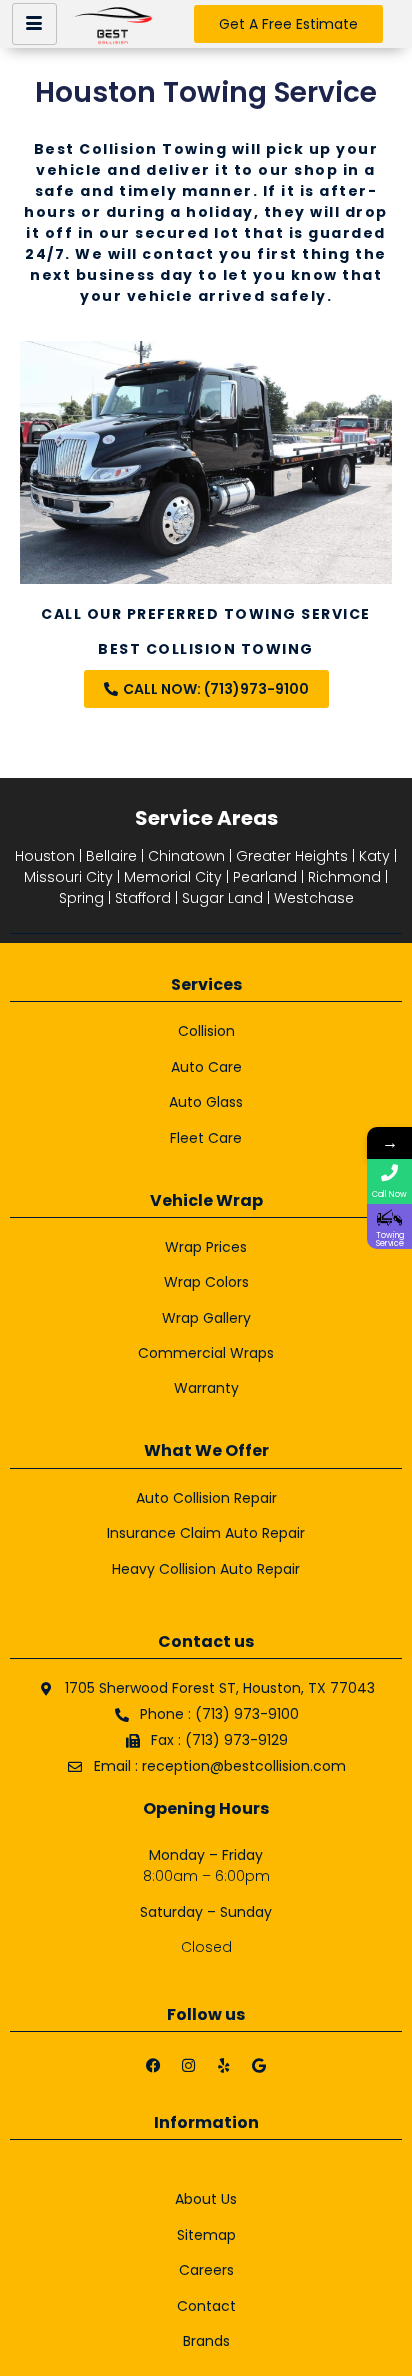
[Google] (259, 2066)
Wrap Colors (206, 1282)
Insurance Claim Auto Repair (206, 1533)
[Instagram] (189, 2066)
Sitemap (206, 2235)
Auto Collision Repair (206, 1498)
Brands (206, 2341)
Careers (206, 2270)
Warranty (206, 1388)
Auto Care (206, 1067)
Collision (206, 1031)
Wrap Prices (206, 1247)
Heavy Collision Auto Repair (206, 1569)
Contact (206, 2306)
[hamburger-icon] (34, 24)
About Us (206, 2199)
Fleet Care (206, 1138)
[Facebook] (154, 2066)
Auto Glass (206, 1102)
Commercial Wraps (206, 1353)
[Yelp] (224, 2066)
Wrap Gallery (206, 1318)
